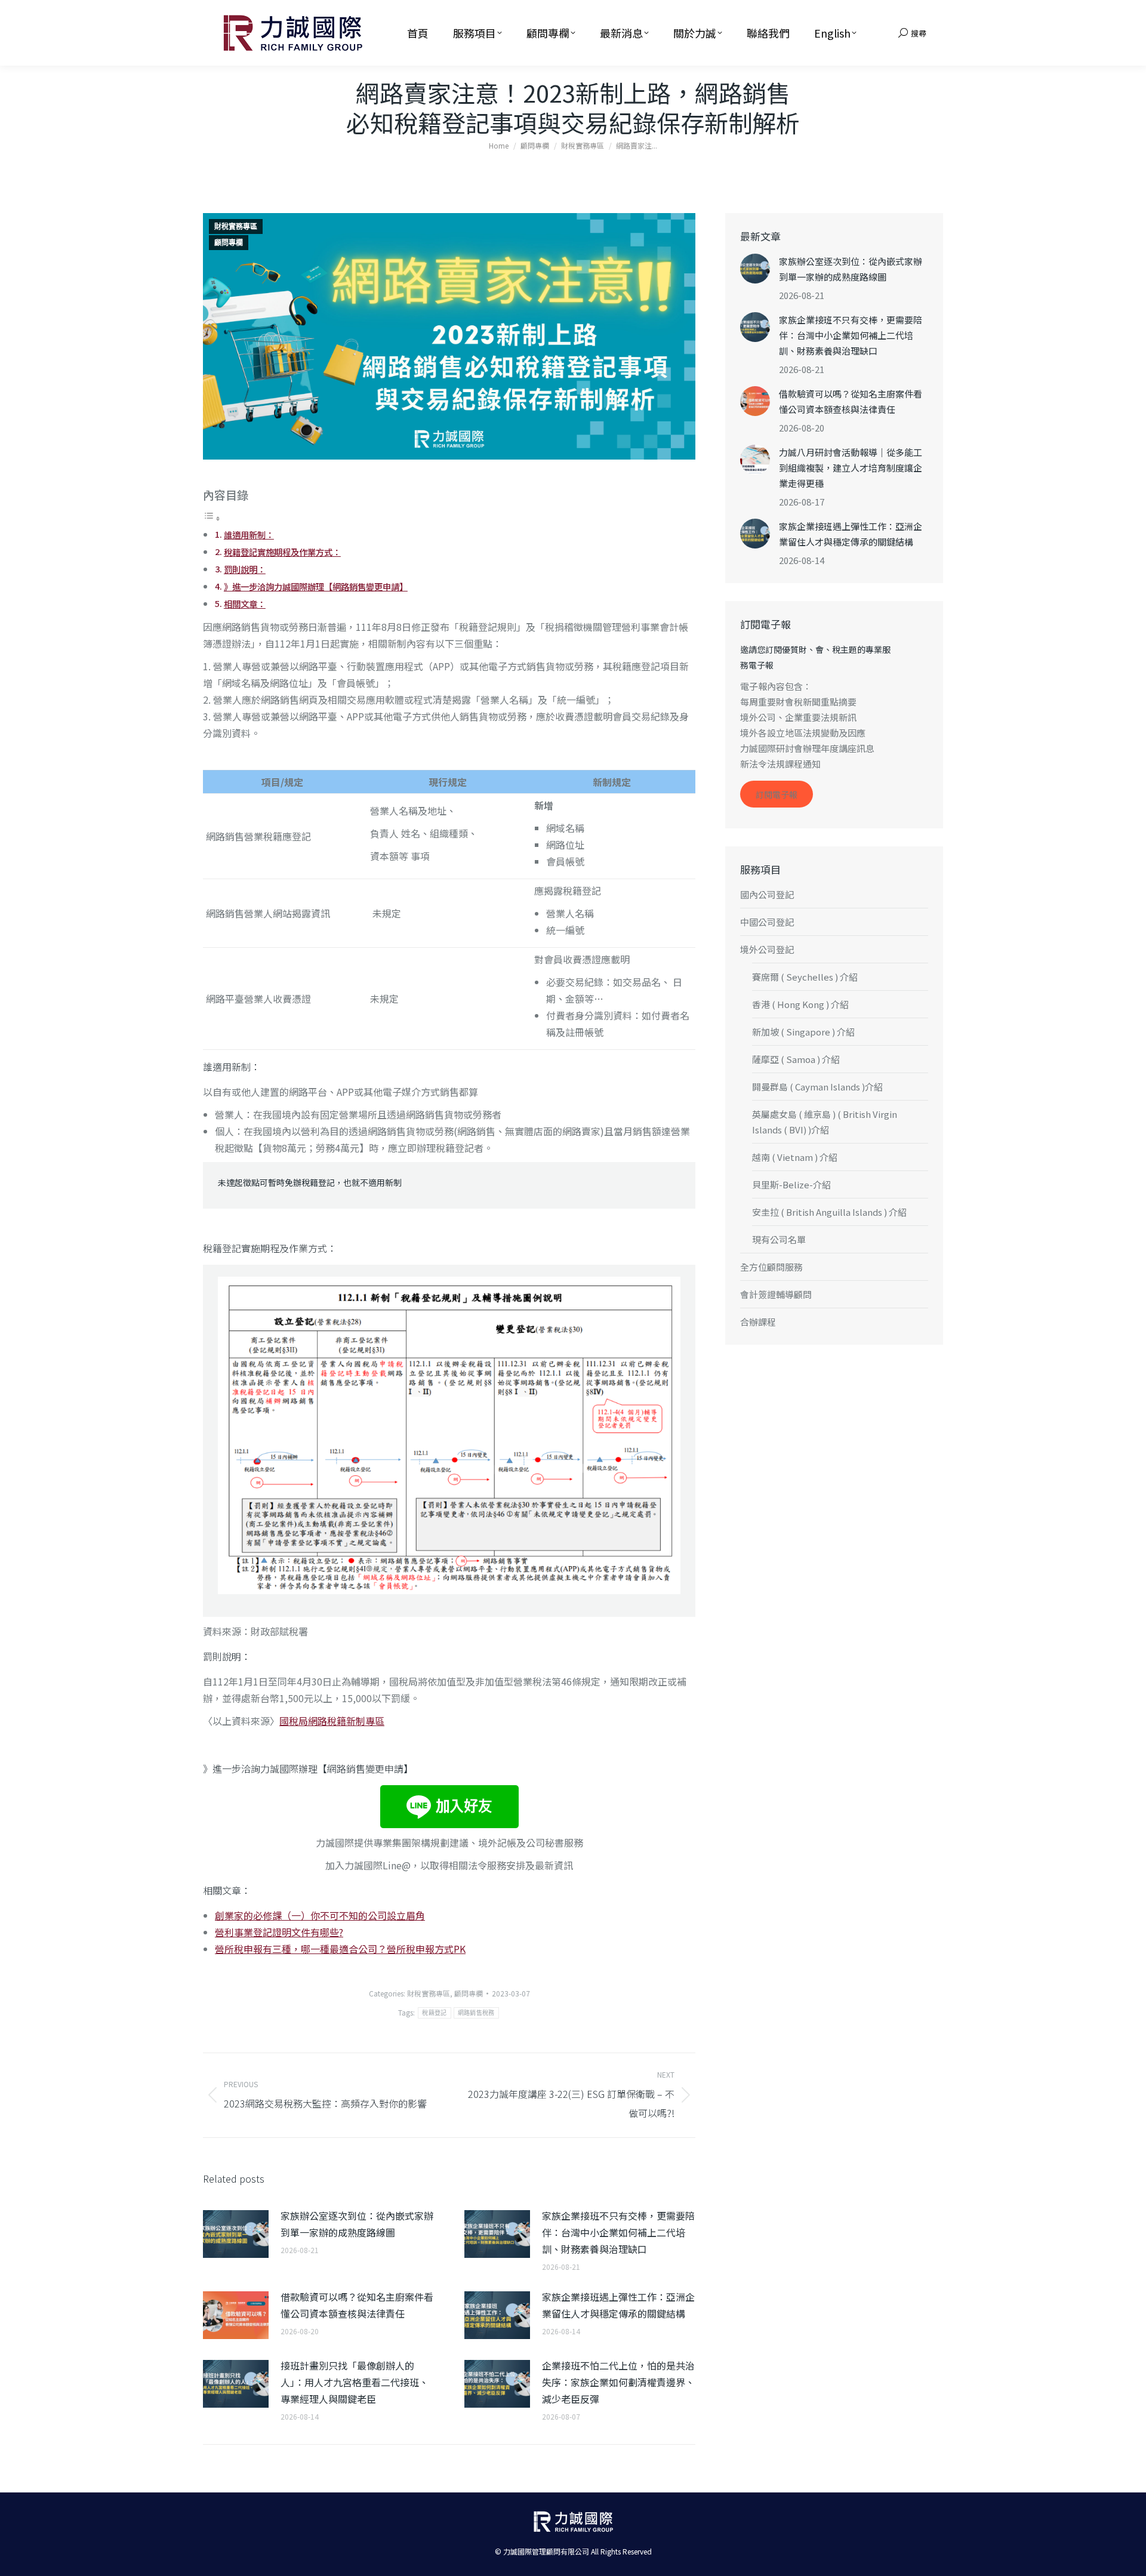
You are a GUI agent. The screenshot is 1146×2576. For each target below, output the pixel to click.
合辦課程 (758, 1322)
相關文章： (245, 604)
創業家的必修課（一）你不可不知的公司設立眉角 (320, 1915)
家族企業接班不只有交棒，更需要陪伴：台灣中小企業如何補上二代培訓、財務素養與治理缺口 (618, 2232)
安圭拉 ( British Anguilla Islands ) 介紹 (829, 1212)
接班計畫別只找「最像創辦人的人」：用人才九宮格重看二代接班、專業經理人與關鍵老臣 (355, 2382)
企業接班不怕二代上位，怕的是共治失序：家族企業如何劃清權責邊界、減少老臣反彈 (618, 2382)
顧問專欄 (229, 243)
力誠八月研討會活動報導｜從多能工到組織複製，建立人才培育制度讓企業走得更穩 (851, 468)
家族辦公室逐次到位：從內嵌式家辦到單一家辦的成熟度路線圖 (357, 2224)
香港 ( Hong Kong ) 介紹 (800, 1004)
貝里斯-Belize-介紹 (791, 1184)
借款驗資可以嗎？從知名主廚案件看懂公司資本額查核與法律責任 (357, 2305)
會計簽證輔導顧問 (776, 1294)
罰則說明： (245, 569)
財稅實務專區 (236, 227)
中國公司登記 (767, 922)
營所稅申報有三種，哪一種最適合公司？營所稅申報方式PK (340, 1949)
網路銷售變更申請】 (370, 1768)
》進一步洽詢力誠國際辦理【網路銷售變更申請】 (316, 586)
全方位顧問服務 (771, 1267)
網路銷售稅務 (476, 2013)
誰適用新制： (249, 534)
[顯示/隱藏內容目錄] (212, 517)
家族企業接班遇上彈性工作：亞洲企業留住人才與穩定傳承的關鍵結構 (618, 2305)
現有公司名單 (779, 1239)
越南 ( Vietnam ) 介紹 (795, 1157)
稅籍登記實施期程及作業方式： (282, 552)
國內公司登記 (767, 894)
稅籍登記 (434, 2013)
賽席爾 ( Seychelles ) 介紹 (805, 977)
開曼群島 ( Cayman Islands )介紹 (817, 1087)
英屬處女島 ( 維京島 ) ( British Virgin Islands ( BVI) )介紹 (825, 1122)
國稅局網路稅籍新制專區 (332, 1721)
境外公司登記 (767, 949)
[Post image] (236, 2234)
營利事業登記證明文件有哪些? (279, 1932)
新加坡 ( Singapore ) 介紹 (803, 1032)
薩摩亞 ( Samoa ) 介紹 (796, 1059)
